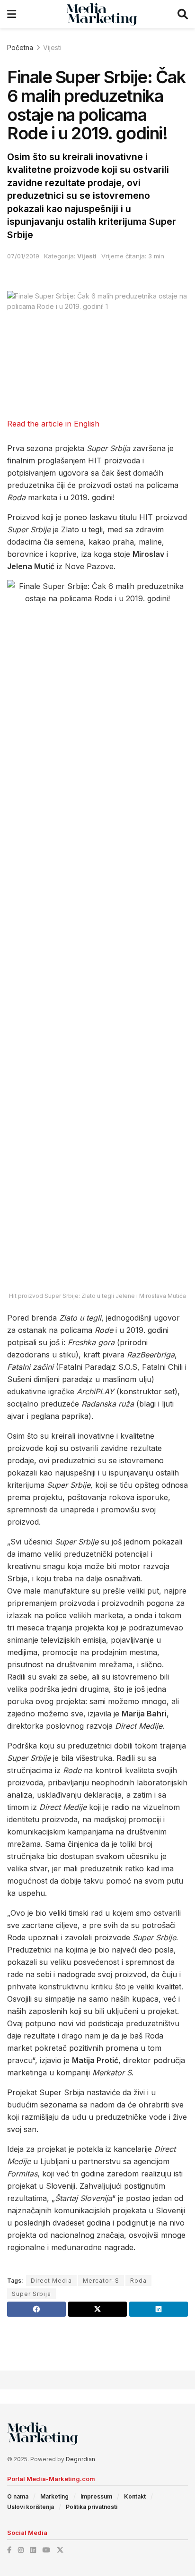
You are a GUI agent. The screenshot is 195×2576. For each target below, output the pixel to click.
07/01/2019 (23, 256)
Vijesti (52, 47)
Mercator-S (101, 2281)
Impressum (96, 2496)
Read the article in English (53, 424)
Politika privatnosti (92, 2507)
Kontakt (135, 2496)
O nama (18, 2496)
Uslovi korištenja (31, 2507)
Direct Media (51, 2281)
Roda (138, 2281)
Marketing (54, 2496)
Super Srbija (31, 2294)
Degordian (80, 2459)
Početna (20, 47)
